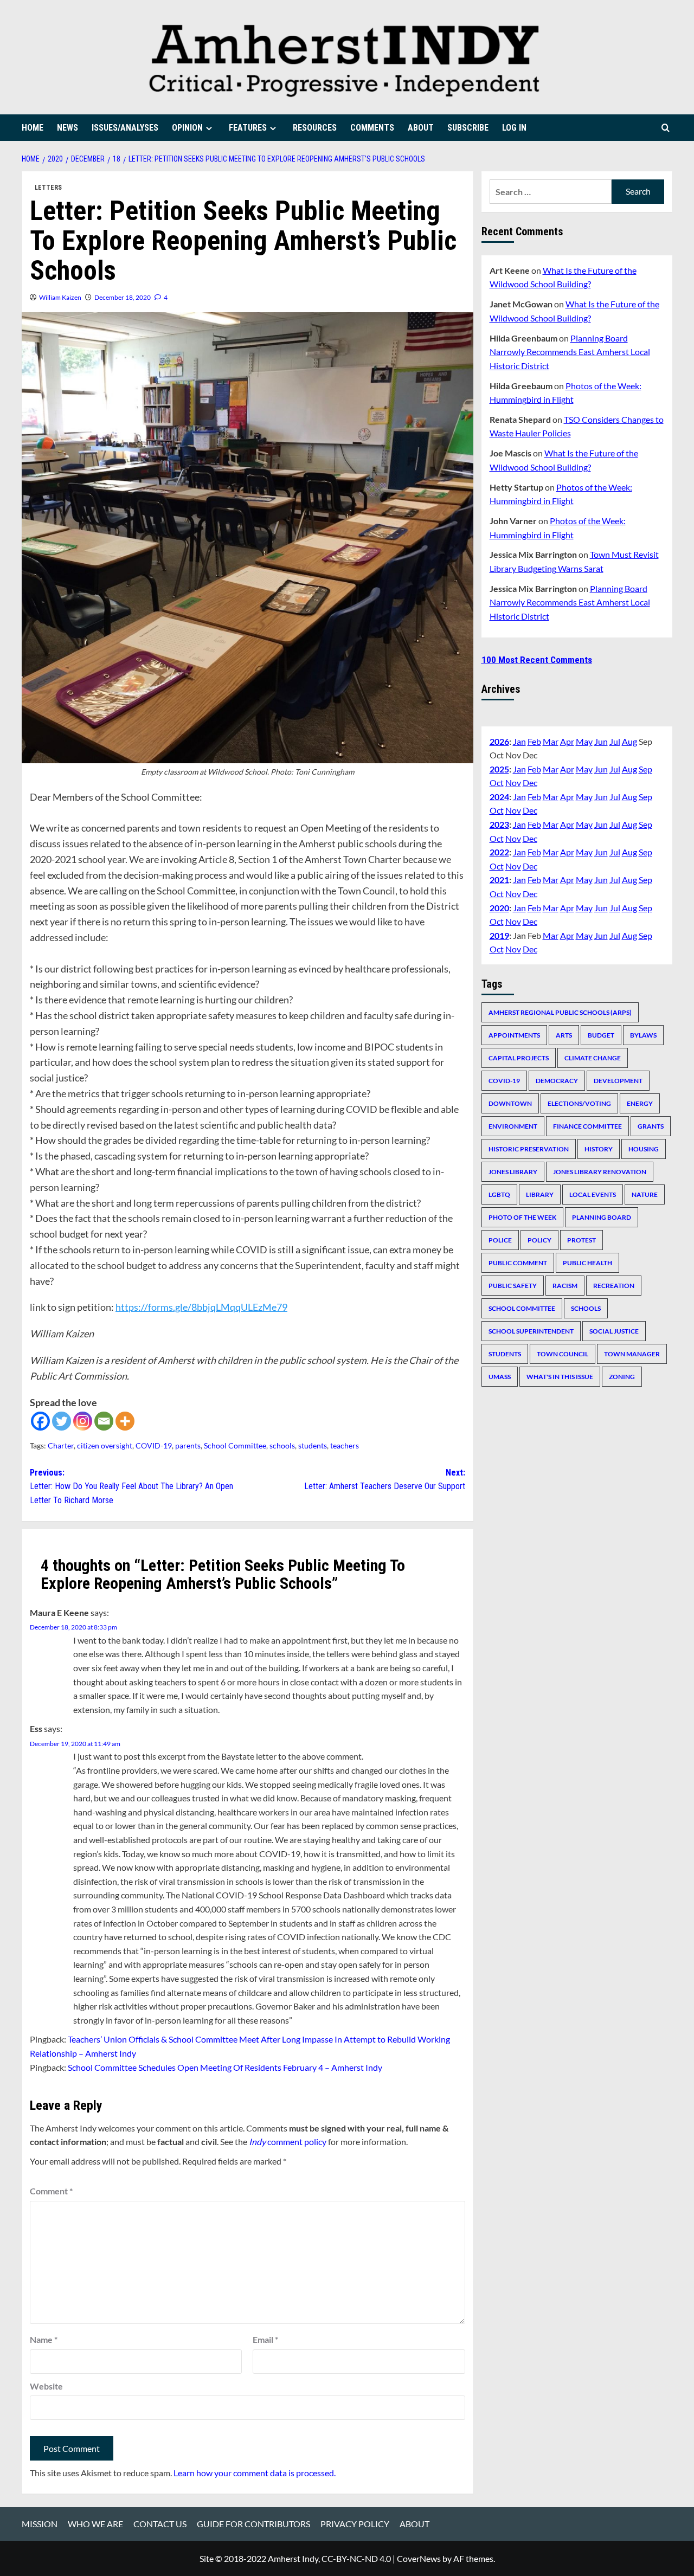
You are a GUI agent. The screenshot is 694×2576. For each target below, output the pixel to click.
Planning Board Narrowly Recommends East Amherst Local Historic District (570, 351)
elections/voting (579, 1103)
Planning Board (602, 1217)
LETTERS (48, 188)
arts (564, 1035)
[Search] (666, 128)
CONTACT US (160, 2524)
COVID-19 (154, 1445)
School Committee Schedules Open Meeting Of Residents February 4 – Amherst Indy (225, 2067)
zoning (622, 1377)
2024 (499, 797)
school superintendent (531, 1331)
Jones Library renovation (600, 1172)
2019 (499, 935)
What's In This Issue (560, 1377)
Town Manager (632, 1354)
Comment (51, 2191)
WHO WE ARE (95, 2524)
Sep (645, 769)
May (584, 741)
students (313, 1445)
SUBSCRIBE (468, 128)
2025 (499, 769)
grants (651, 1126)
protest (581, 1240)
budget (601, 1035)
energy (640, 1103)
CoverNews (419, 2558)
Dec (530, 783)
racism (565, 1286)
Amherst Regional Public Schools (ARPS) (560, 1012)
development (618, 1081)
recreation (614, 1286)
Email (265, 2339)
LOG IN (514, 128)
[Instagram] (83, 1421)
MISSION (40, 2524)
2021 (499, 880)
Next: (384, 1480)
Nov (513, 783)
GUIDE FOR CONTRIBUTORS (253, 2524)
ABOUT (421, 128)
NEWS (68, 128)
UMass (500, 1377)
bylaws (643, 1035)
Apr (567, 741)
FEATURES (248, 128)
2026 (499, 741)
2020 (499, 907)
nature (645, 1194)
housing (644, 1149)
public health (587, 1263)
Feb (534, 741)
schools (282, 1445)
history (599, 1149)
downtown (510, 1103)
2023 (499, 824)
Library (540, 1194)
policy (539, 1240)
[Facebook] (40, 1421)
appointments (514, 1035)
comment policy (288, 2142)
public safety (513, 1286)
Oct (497, 783)
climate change (593, 1058)
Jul (615, 741)
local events (593, 1194)
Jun (601, 741)
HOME (33, 128)
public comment (518, 1263)
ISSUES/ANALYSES (125, 128)
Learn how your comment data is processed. (255, 2473)
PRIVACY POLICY (355, 2524)
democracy (557, 1081)
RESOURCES (315, 128)
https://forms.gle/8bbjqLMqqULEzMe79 (201, 1307)
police (500, 1240)
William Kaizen (60, 297)
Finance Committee (587, 1126)
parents (188, 1445)
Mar (551, 741)
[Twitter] (62, 1421)
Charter (61, 1445)
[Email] (104, 1421)
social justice (614, 1331)
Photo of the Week (522, 1217)
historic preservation (529, 1149)
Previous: (131, 1486)
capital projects (519, 1058)
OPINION (187, 128)
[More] (125, 1421)
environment (513, 1126)
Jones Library (513, 1172)
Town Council (563, 1354)
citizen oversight (105, 1445)
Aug (629, 741)
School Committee (235, 1445)
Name (44, 2339)
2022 (499, 852)
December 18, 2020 (123, 297)
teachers (345, 1445)
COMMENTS (372, 128)
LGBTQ (499, 1194)
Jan (519, 741)
